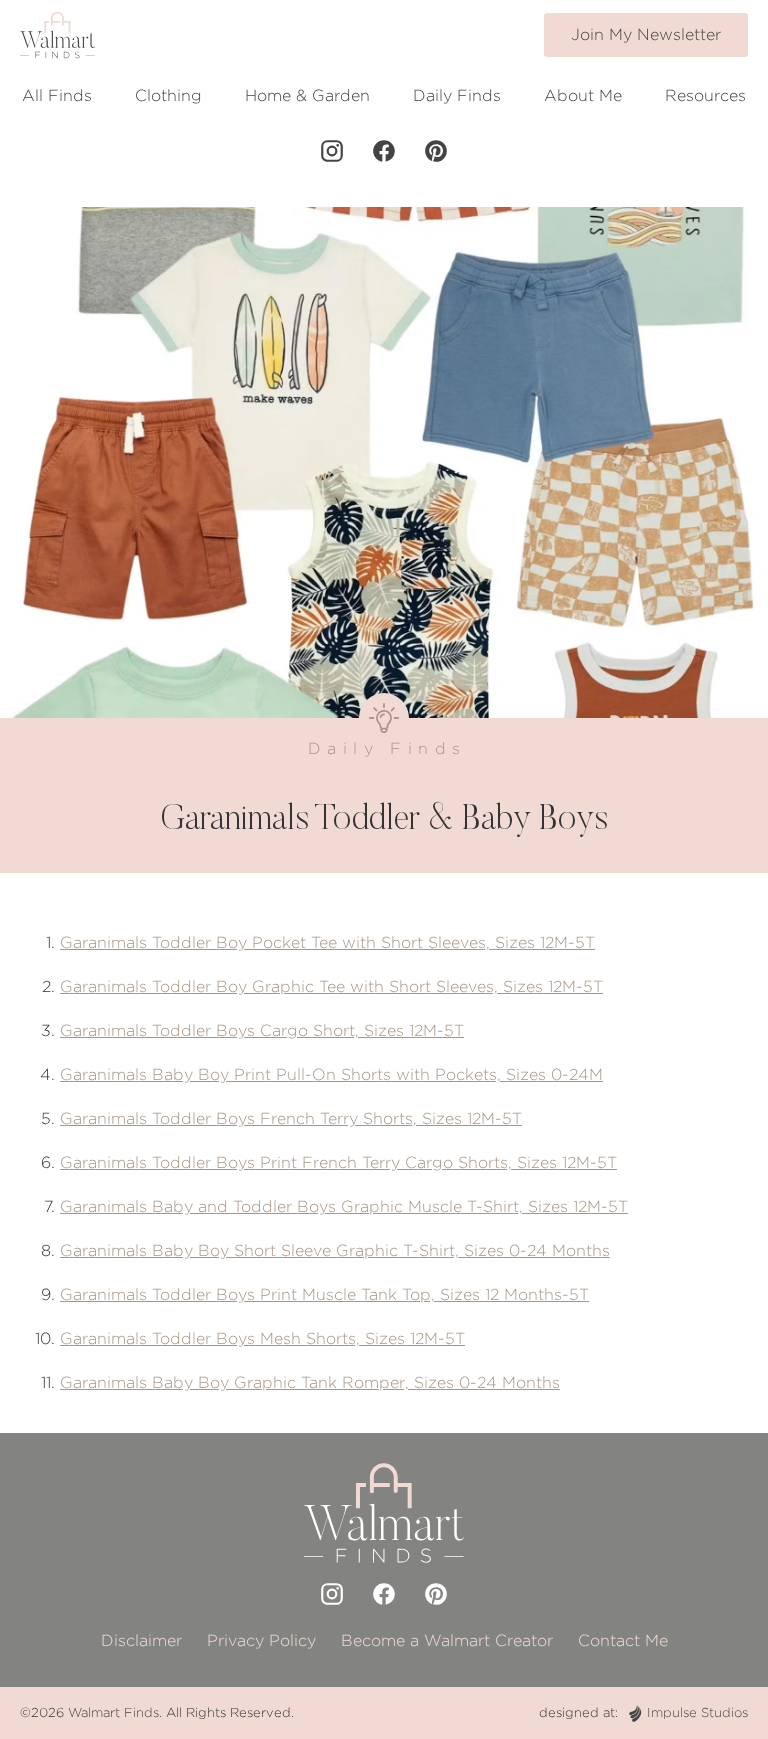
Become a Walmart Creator (447, 1640)
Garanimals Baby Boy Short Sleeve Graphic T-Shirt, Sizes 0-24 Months (335, 1250)
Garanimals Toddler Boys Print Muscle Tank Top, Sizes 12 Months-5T (324, 1294)
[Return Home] (57, 35)
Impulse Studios (697, 1712)
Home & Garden (307, 95)
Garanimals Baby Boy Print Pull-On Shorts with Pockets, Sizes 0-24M (331, 1074)
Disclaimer (141, 1640)
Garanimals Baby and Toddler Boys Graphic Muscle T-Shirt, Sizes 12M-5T (344, 1206)
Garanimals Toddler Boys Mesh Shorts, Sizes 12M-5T (262, 1338)
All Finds (57, 95)
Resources (705, 95)
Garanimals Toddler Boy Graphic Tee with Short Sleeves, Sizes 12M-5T (331, 986)
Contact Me (623, 1640)
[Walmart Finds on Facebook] (384, 151)
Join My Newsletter (646, 34)
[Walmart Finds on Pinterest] (436, 151)
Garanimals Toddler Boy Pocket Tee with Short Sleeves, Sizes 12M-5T (327, 942)
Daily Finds (457, 95)
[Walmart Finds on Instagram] (332, 151)
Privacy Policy (261, 1640)
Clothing (168, 95)
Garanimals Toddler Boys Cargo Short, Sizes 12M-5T (262, 1030)
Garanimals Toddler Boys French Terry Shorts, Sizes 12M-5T (291, 1118)
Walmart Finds (113, 1712)
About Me (583, 95)
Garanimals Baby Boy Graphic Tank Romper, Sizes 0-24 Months (310, 1382)
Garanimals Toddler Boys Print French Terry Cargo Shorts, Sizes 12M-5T (338, 1162)
